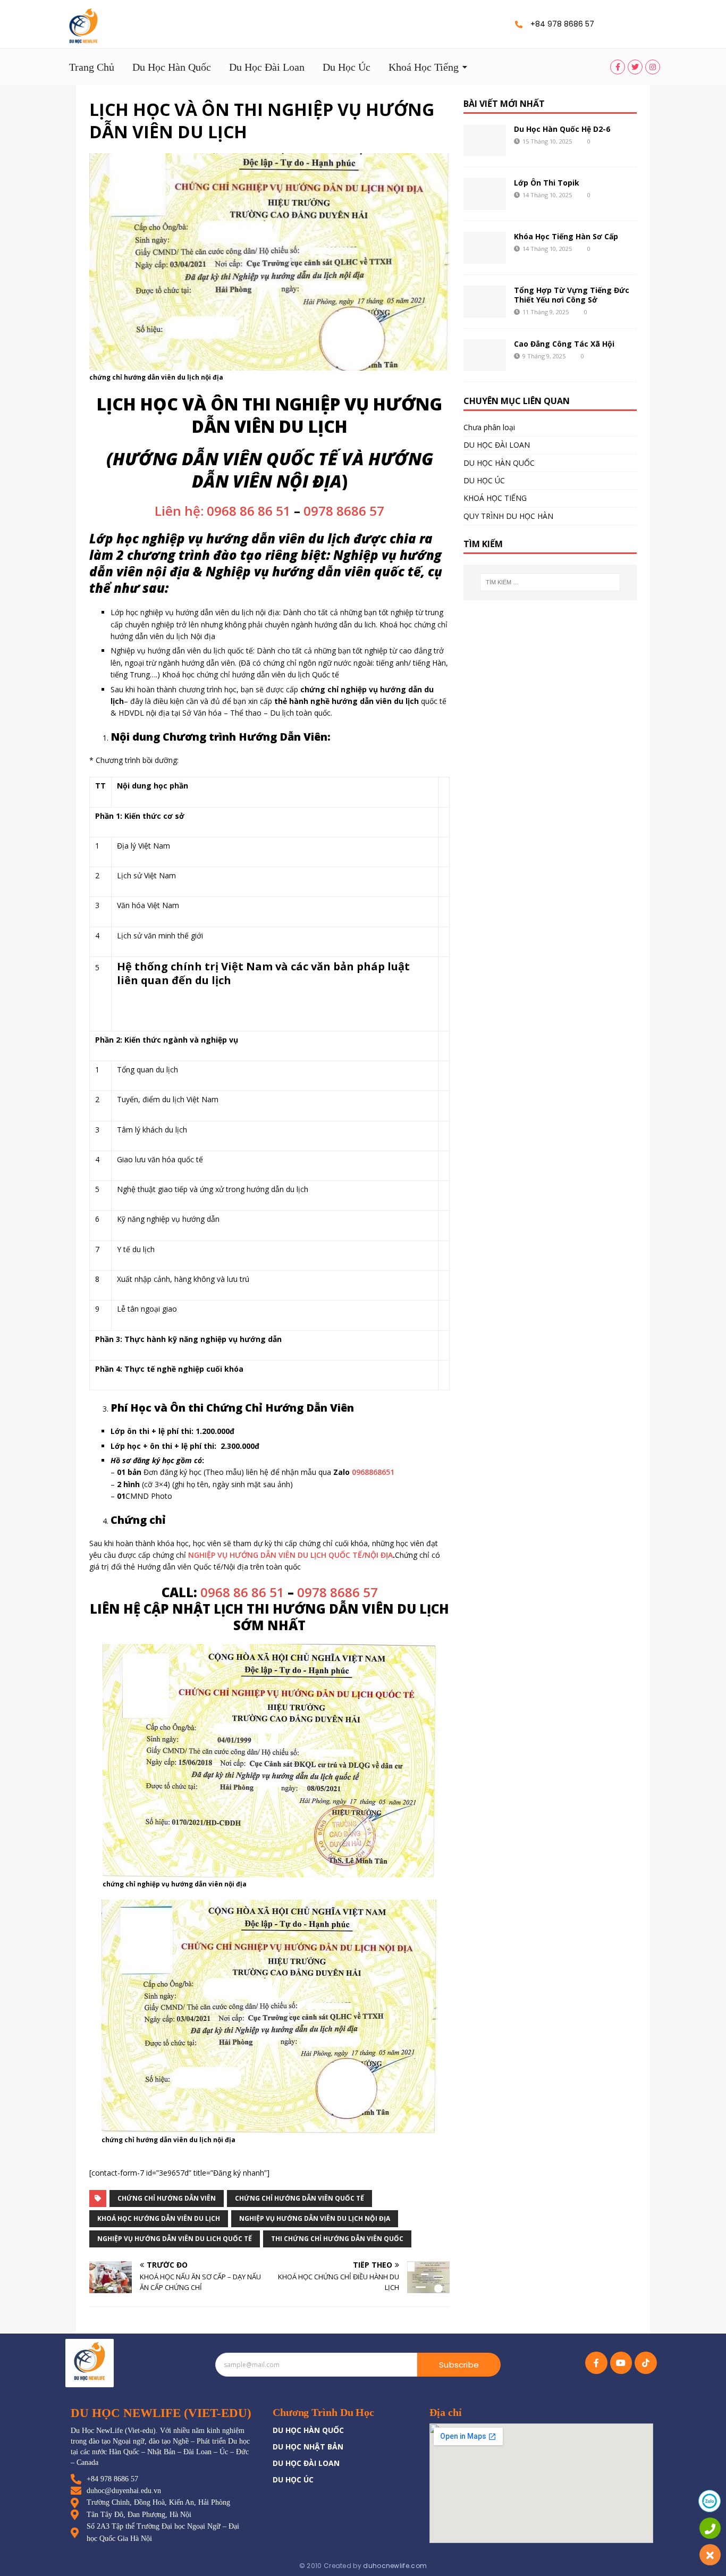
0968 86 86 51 (242, 1592)
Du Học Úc (347, 67)
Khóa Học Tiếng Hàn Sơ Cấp (566, 236)
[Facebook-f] (596, 2363)
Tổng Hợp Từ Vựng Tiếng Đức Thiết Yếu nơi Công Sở (572, 295)
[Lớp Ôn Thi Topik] (485, 194)
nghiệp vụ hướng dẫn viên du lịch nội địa (315, 2218)
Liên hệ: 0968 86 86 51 (223, 511)
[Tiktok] (646, 2363)
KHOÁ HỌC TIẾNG (495, 498)
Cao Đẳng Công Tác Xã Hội (564, 344)
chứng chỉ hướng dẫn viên (167, 2198)
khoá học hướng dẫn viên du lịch (159, 2218)
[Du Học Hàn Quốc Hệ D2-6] (485, 140)
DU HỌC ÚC (484, 480)
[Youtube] (621, 2363)
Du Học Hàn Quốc (172, 67)
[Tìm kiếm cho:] (550, 582)
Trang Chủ (92, 67)
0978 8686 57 (344, 511)
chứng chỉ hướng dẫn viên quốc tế (299, 2198)
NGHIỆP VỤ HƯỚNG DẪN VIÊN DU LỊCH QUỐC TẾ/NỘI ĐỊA (290, 1555)
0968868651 (373, 1472)
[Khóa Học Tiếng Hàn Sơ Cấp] (485, 248)
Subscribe (459, 2365)
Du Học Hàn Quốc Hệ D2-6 (562, 129)
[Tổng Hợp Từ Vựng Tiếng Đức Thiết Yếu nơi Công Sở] (485, 301)
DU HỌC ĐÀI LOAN (497, 445)
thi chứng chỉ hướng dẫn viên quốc (337, 2239)
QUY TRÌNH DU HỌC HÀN (508, 516)
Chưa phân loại (489, 427)
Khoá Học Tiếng (424, 67)
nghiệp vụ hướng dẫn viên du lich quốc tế (175, 2239)
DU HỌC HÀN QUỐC (499, 463)
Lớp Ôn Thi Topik (547, 183)
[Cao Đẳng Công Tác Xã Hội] (485, 355)
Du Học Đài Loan (267, 67)
